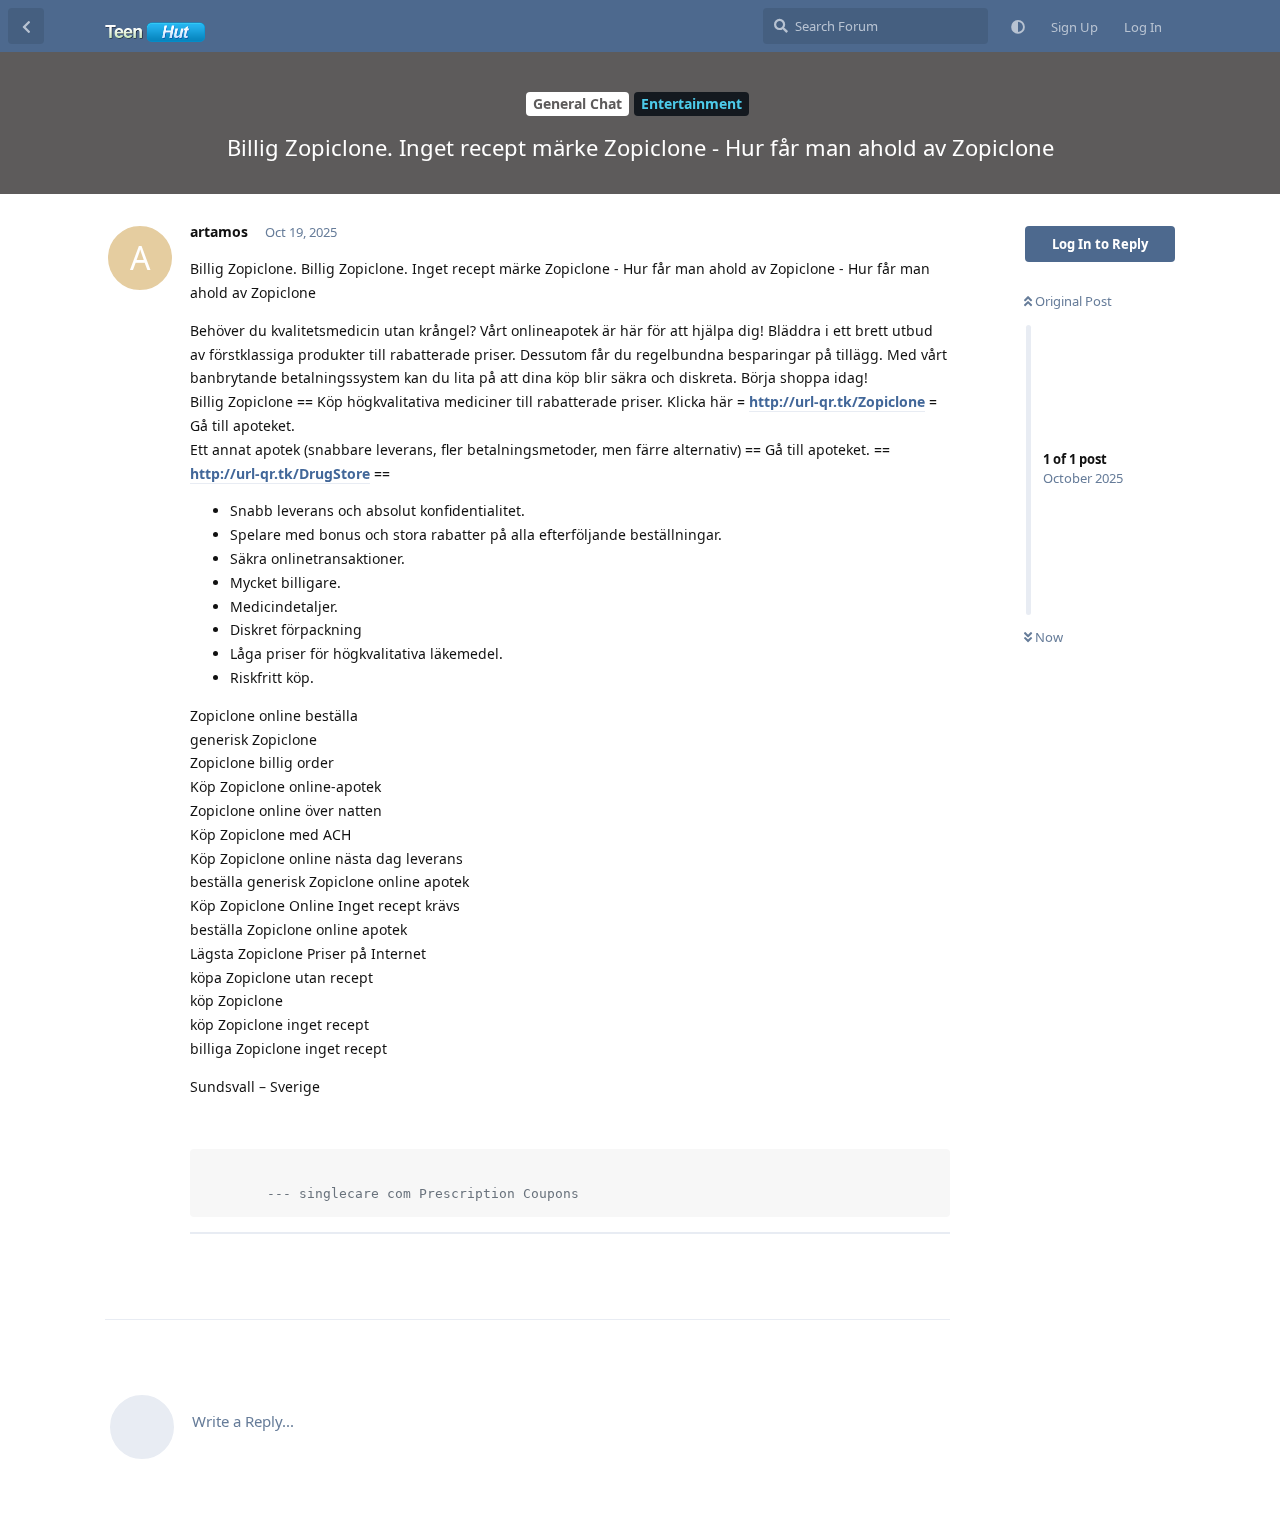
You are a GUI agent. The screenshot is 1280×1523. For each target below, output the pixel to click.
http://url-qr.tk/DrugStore (280, 473)
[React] (872, 1265)
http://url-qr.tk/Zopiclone (837, 401)
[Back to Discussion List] (26, 26)
